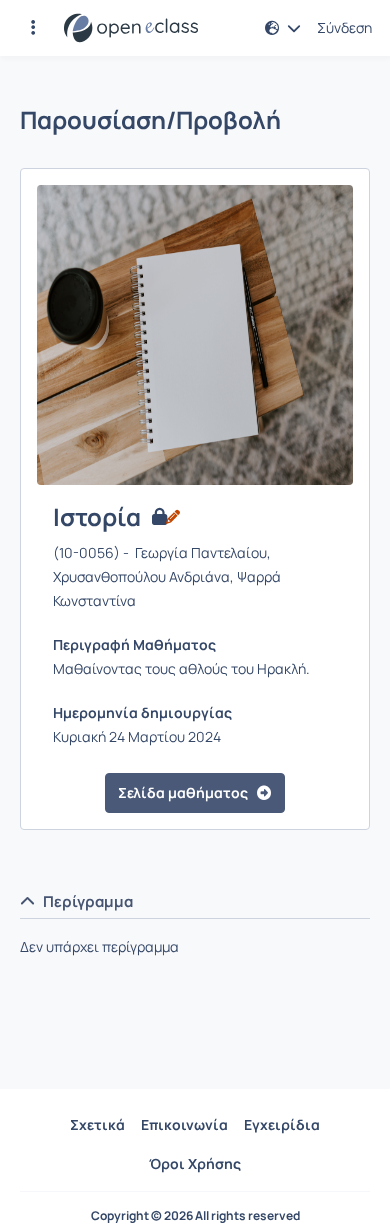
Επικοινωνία (184, 1124)
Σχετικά (97, 1124)
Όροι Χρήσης (195, 1163)
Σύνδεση (344, 28)
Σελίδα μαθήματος (183, 792)
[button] (33, 28)
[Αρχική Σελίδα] (131, 28)
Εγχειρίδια (282, 1124)
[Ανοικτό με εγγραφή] (164, 517)
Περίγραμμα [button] (88, 901)
